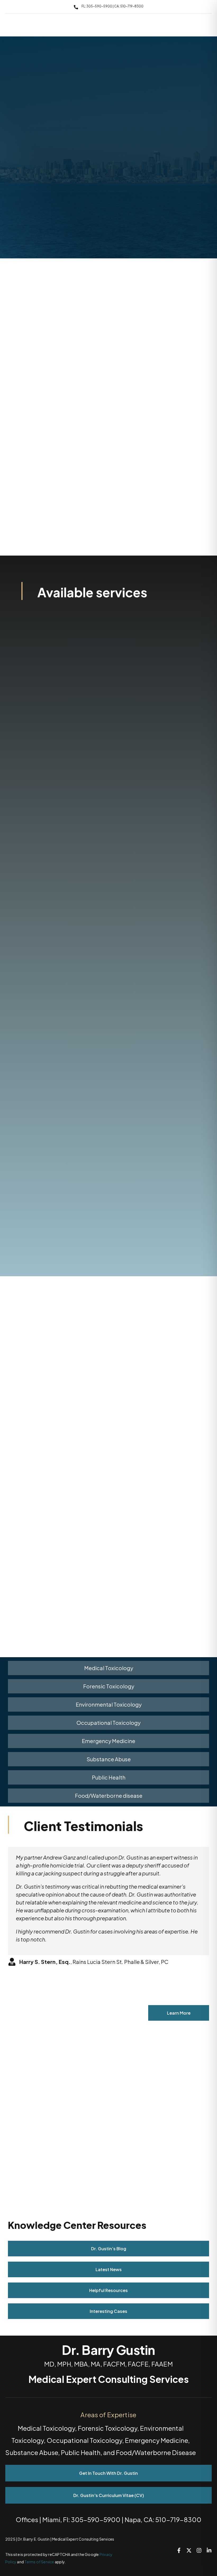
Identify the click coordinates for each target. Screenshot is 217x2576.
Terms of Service (39, 2562)
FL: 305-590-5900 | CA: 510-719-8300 (112, 6)
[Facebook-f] (179, 2550)
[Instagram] (199, 2550)
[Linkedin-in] (209, 2550)
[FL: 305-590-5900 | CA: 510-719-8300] (76, 7)
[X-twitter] (189, 2550)
